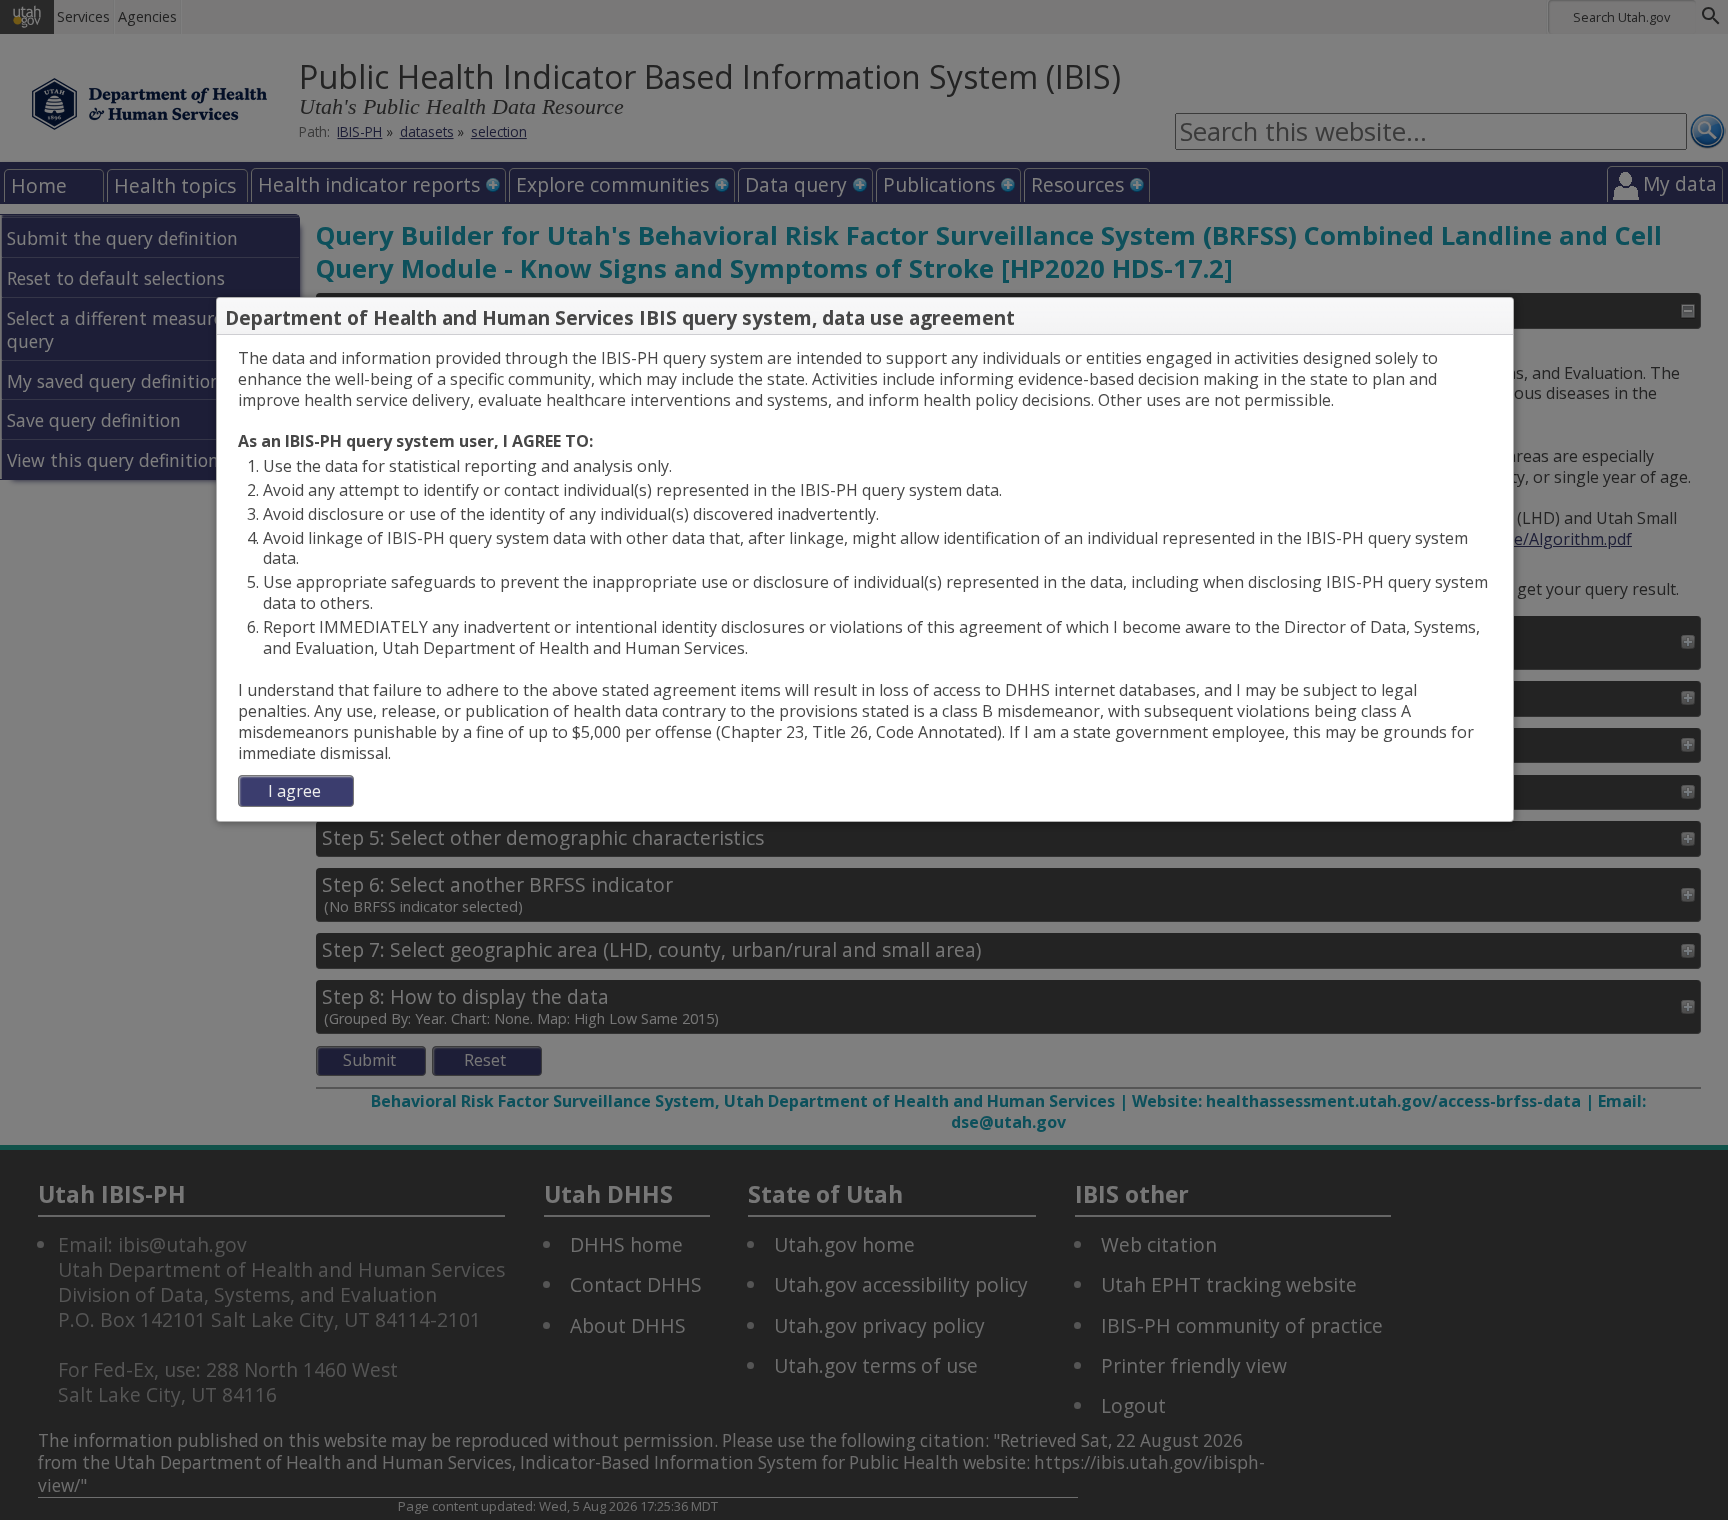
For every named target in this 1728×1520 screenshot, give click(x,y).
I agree (294, 791)
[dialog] (865, 578)
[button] (1497, 318)
